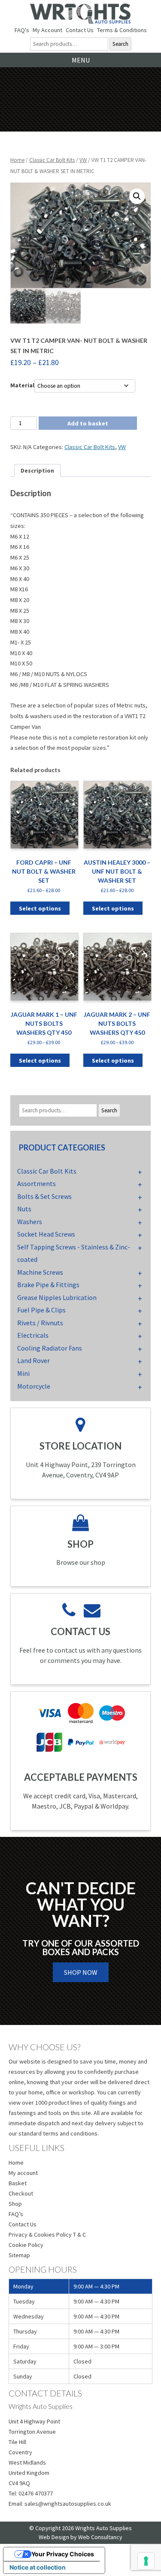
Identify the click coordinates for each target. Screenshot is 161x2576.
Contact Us (80, 30)
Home (17, 160)
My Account (47, 30)
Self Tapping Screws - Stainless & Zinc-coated (74, 1253)
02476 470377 (36, 2493)
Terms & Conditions (122, 30)
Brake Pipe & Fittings (48, 1285)
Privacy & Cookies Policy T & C (47, 2235)
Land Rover (33, 1360)
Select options (40, 908)
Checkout (21, 2193)
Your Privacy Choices (63, 2554)
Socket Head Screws (46, 1234)
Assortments (36, 1183)
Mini (23, 1373)
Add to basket (88, 423)
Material (22, 385)
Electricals (33, 1335)
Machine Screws (40, 1272)
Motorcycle (34, 1386)
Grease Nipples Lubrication (57, 1297)
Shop (15, 2204)
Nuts (24, 1209)
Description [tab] (37, 470)
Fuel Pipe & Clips (41, 1310)
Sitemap (19, 2255)
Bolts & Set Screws (44, 1196)
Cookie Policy (26, 2245)
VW (83, 160)
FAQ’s (16, 2214)
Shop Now (81, 1972)
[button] (137, 196)
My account (23, 2173)
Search (120, 44)
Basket (18, 2183)
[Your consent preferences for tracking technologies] (146, 2561)
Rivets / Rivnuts (40, 1323)
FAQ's (22, 30)
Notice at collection (38, 2567)
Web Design (54, 2537)
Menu (81, 60)
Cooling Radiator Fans (50, 1348)
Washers (30, 1222)
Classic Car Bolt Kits (52, 160)
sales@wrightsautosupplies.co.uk (68, 2504)
